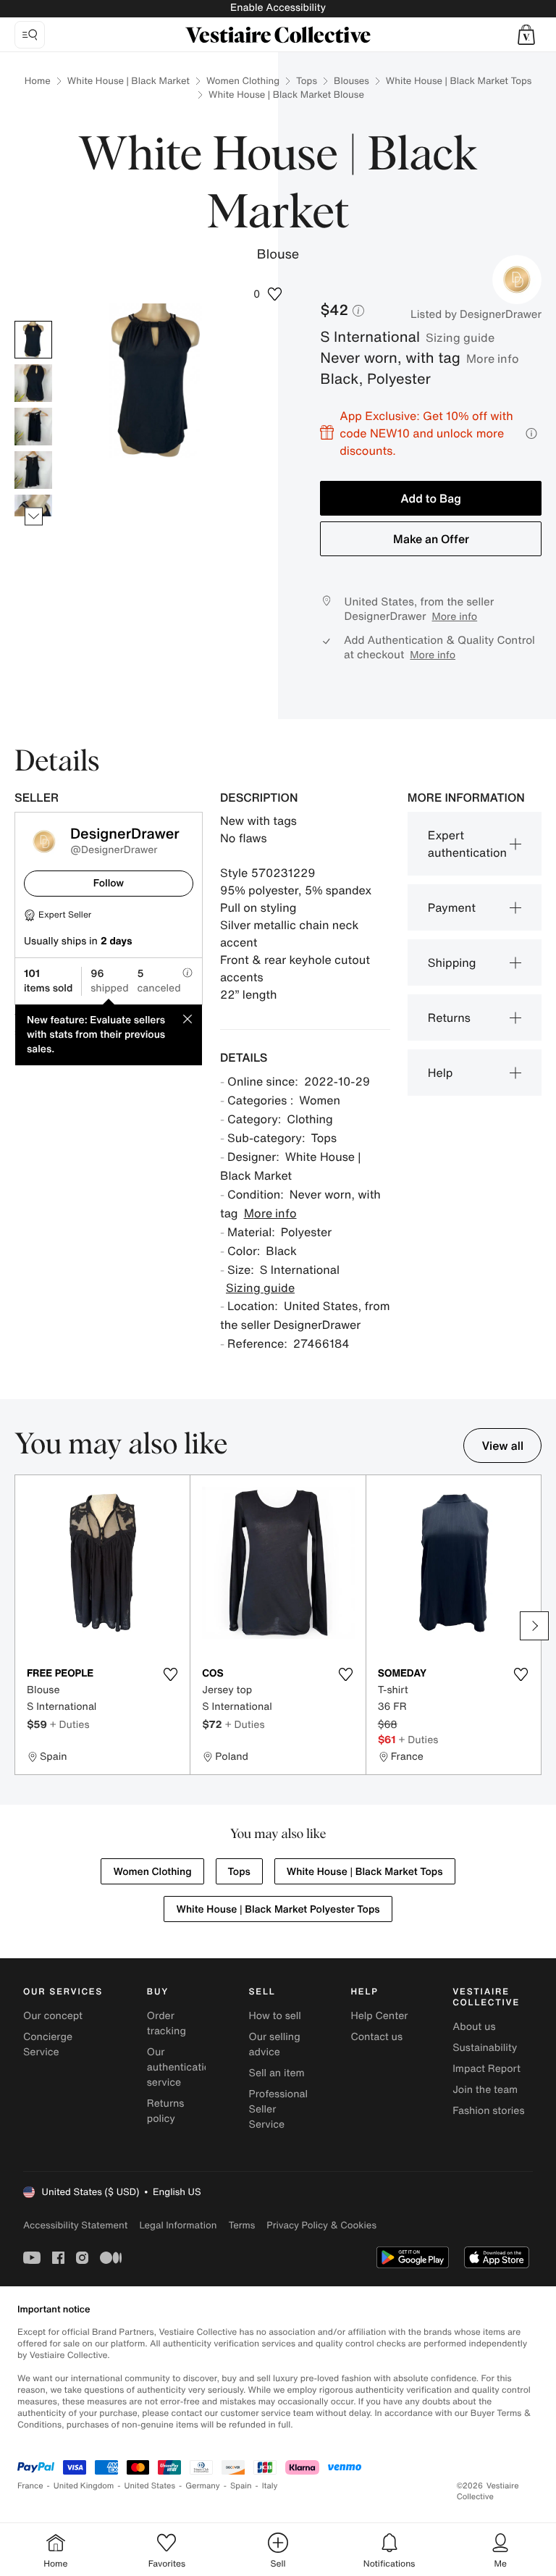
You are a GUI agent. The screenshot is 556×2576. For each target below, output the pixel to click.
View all (502, 1446)
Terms (241, 2225)
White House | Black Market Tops (459, 81)
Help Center (379, 2016)
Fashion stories (488, 2111)
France (30, 2486)
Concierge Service (48, 2044)
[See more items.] (34, 517)
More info (493, 358)
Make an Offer (431, 539)
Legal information (178, 2225)
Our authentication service (182, 2067)
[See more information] (531, 433)
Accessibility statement (75, 2225)
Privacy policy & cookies (321, 2225)
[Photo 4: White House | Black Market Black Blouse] (33, 470)
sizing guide (460, 337)
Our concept (53, 2016)
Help (441, 1073)
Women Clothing (243, 81)
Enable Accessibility (278, 8)
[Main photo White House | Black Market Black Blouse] (33, 340)
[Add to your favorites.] (170, 1674)
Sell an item (277, 2073)
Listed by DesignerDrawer (476, 314)
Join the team (485, 2090)
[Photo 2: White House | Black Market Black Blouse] (33, 383)
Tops (307, 81)
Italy (270, 2486)
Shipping (452, 962)
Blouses (351, 81)
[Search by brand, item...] (30, 35)
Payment (452, 907)
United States (150, 2486)
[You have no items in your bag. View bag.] (526, 35)
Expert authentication (467, 844)
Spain (241, 2486)
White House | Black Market (129, 81)
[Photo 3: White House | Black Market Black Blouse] (33, 427)
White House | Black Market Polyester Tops (278, 1909)
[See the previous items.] (34, 321)
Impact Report (486, 2069)
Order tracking (167, 2023)
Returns (449, 1018)
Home (38, 81)
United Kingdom (84, 2486)
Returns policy (166, 2111)
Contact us (376, 2037)
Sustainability (485, 2048)
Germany (203, 2486)
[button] (526, 35)
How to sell (275, 2016)
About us (474, 2027)
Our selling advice (275, 2044)
